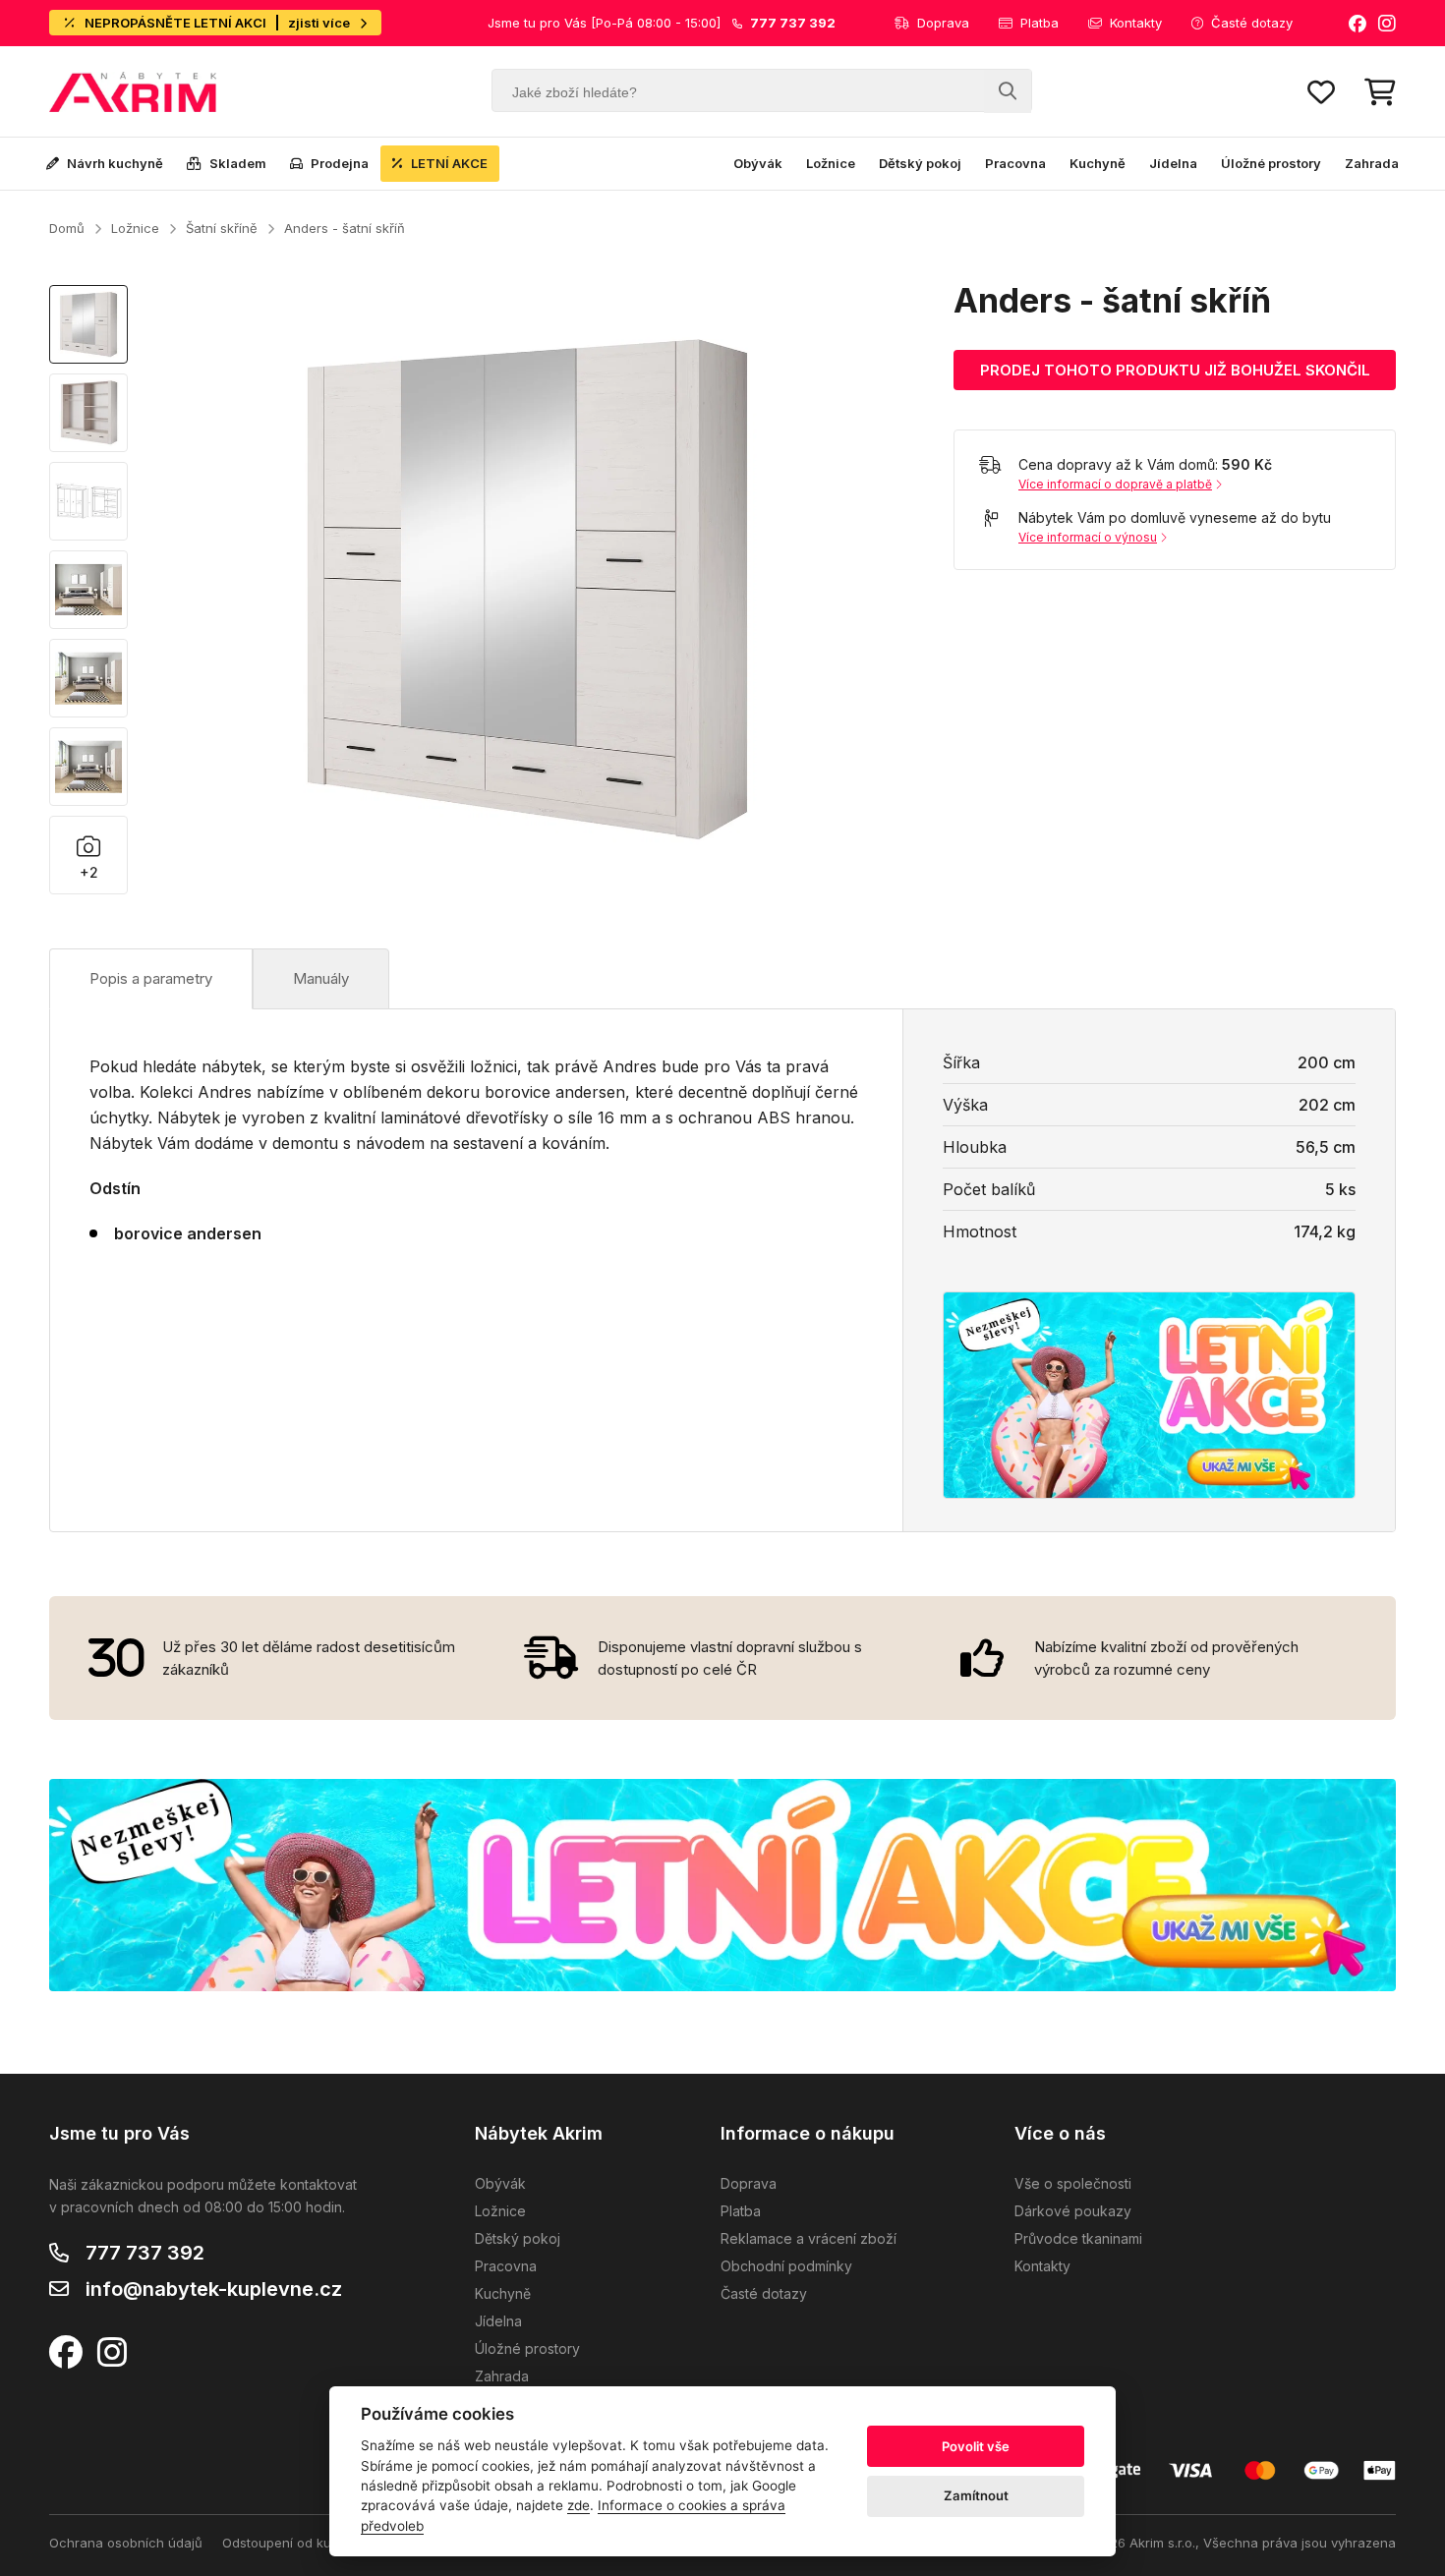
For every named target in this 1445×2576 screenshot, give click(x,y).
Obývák (758, 163)
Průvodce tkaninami (1078, 2238)
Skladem (238, 163)
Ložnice (831, 163)
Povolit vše (976, 2446)
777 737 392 (145, 2253)
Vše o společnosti (1073, 2183)
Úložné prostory (1271, 163)
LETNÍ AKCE (449, 163)
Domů (67, 228)
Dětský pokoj (920, 163)
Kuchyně (1098, 163)
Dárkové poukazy (1073, 2211)
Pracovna (1015, 163)
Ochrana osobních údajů (126, 2543)
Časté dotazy (1252, 23)
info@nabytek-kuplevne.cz (214, 2289)
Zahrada (1372, 163)
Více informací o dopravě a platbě (1115, 484)
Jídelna (1173, 163)
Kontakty (1136, 23)
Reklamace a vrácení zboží (809, 2238)
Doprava (943, 23)
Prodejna (340, 163)
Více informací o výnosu (1088, 537)
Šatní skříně (222, 228)
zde (578, 2505)
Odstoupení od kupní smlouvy (313, 2543)
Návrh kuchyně (115, 163)
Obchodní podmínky (786, 2266)
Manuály (321, 978)
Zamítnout (976, 2495)
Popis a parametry (151, 978)
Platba (1040, 23)
